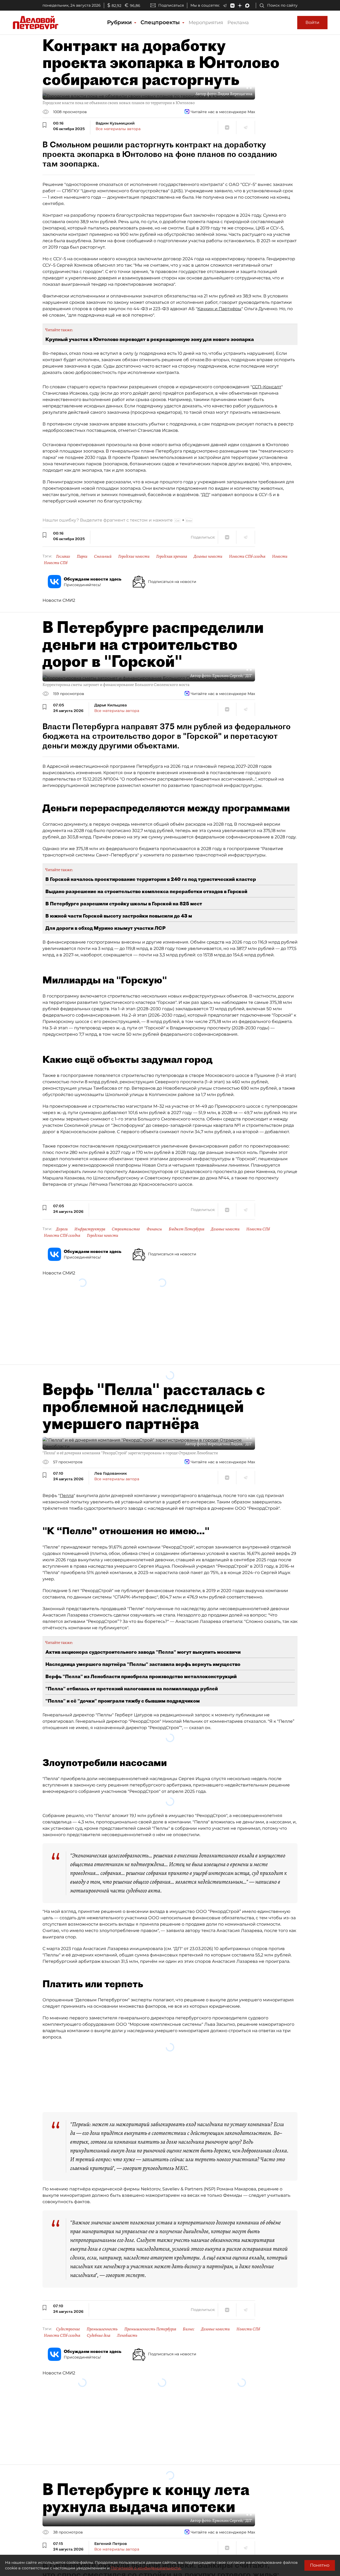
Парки (82, 556)
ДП (205, 495)
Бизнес (189, 2329)
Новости (280, 556)
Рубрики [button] (120, 22)
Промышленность (102, 2329)
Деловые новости (208, 556)
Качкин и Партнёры (219, 309)
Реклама (238, 23)
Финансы (154, 1229)
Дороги (62, 1229)
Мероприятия (206, 23)
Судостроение (68, 2329)
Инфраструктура (90, 1229)
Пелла (67, 1496)
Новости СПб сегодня (247, 556)
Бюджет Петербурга (186, 1229)
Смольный (103, 556)
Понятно (320, 2565)
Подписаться (171, 5)
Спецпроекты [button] (161, 22)
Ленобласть (127, 2335)
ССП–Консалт (267, 387)
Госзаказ (63, 556)
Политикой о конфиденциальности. (146, 2568)
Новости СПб (56, 563)
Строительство (126, 1229)
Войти (312, 22)
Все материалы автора (118, 129)
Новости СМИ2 (59, 600)
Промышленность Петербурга (150, 2329)
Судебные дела (99, 2335)
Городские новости (134, 556)
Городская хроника (172, 556)
